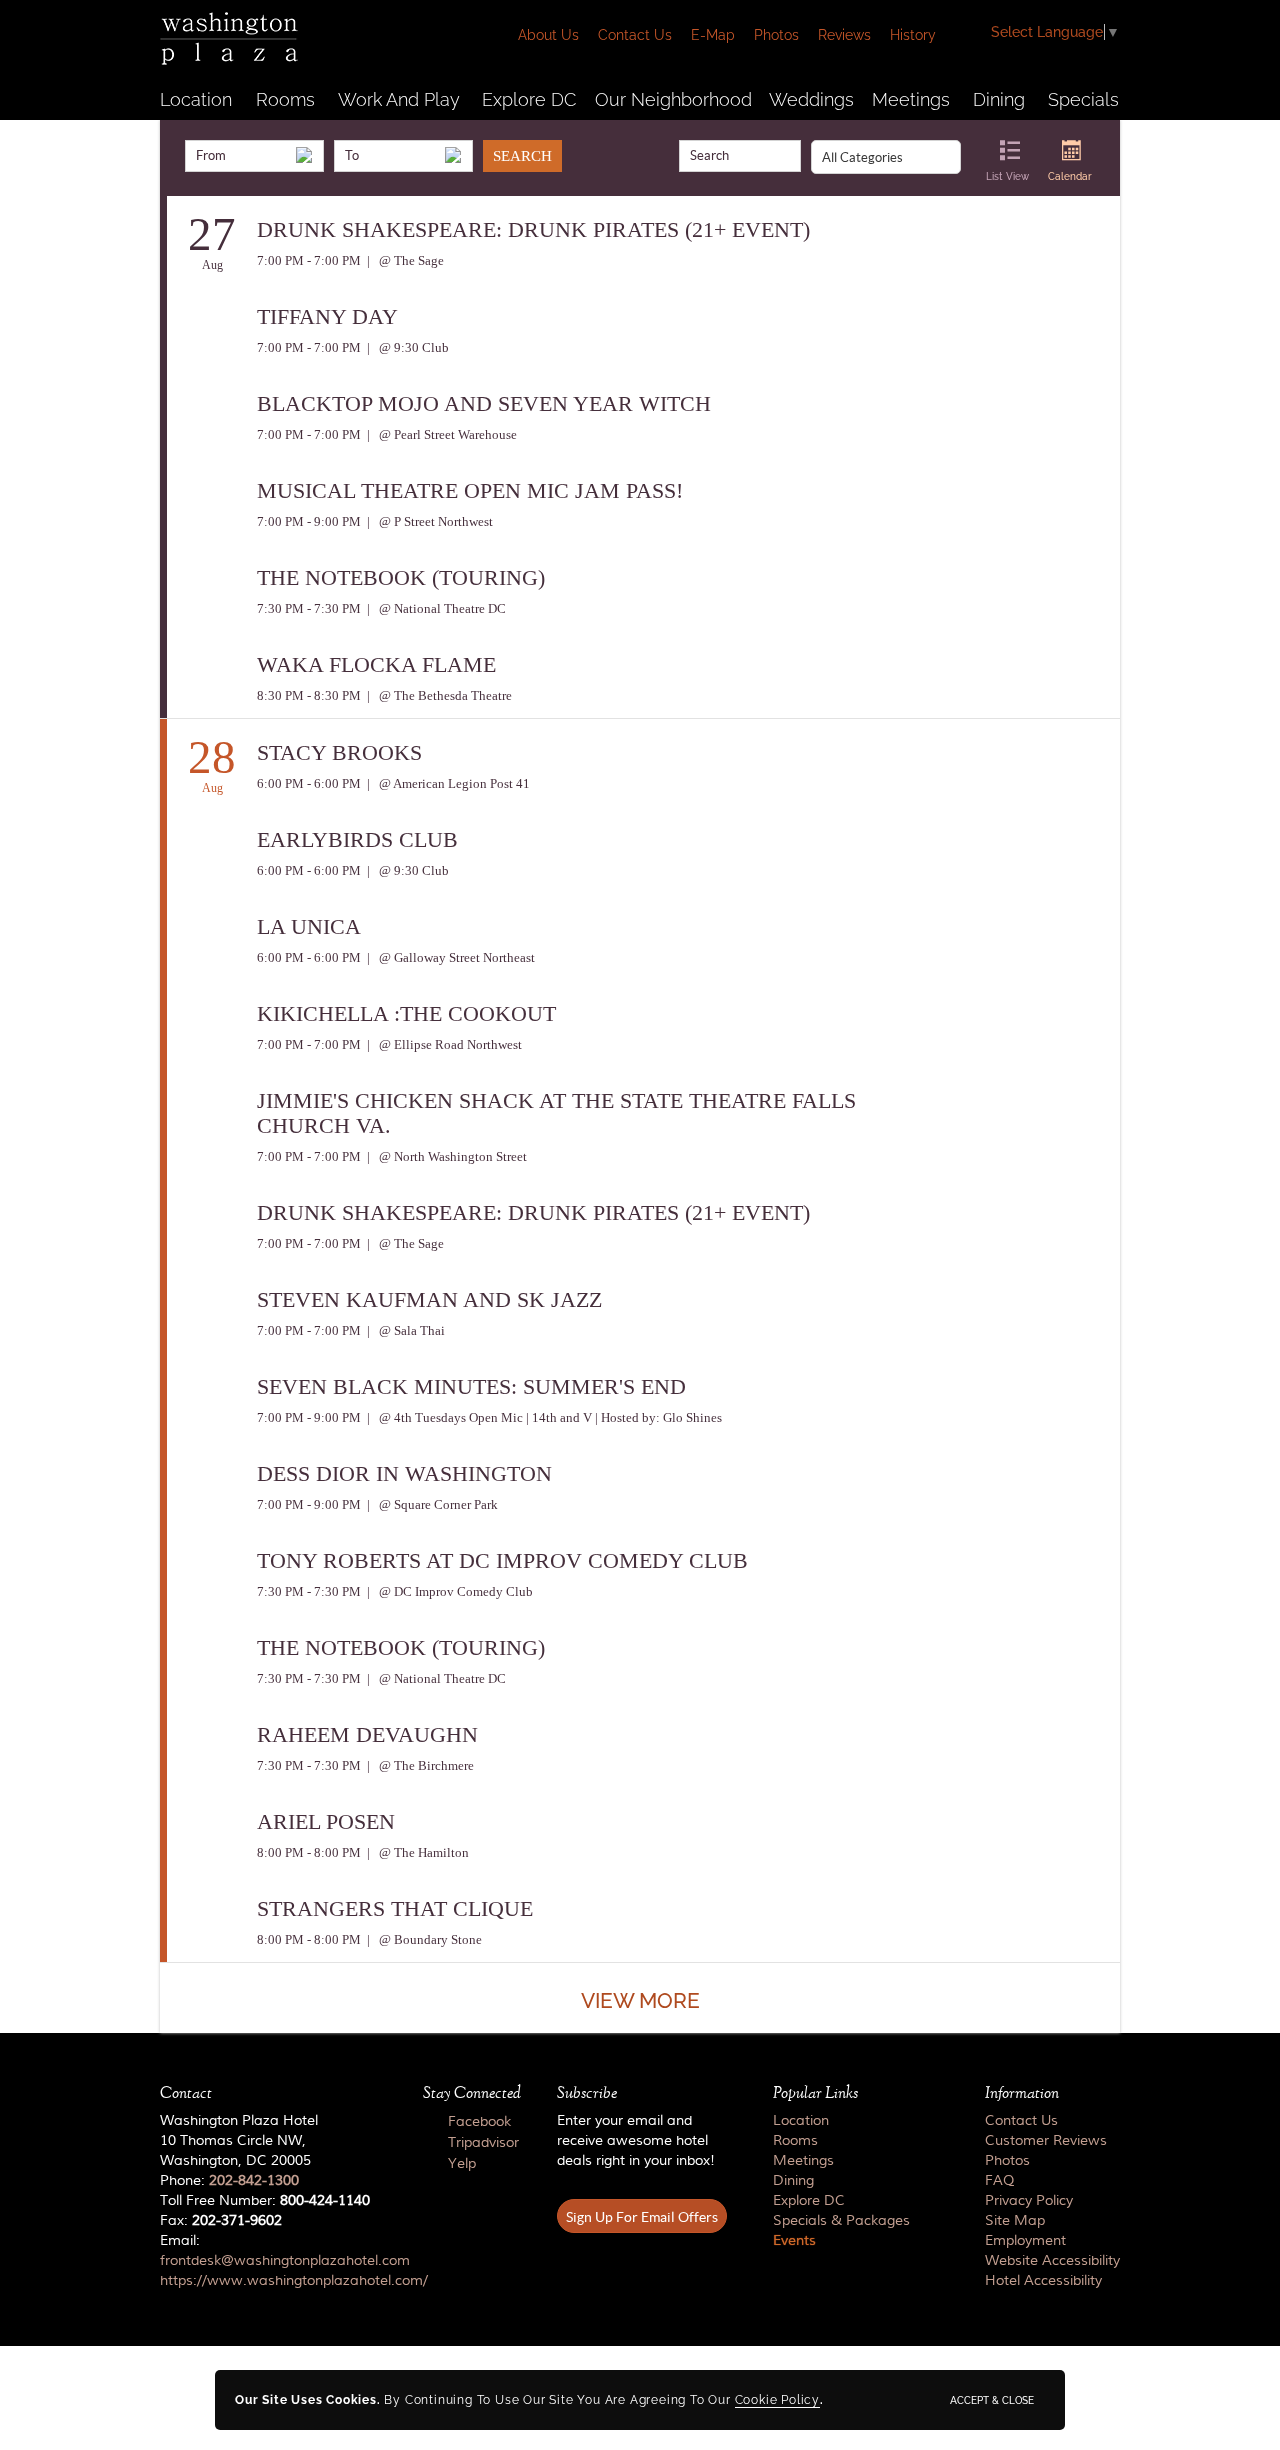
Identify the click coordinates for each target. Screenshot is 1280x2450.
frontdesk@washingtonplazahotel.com (285, 2261)
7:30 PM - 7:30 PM (309, 608)
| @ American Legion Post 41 (447, 783)
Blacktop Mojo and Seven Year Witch (484, 403)
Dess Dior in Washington (404, 1473)
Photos (776, 35)
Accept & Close (992, 2400)
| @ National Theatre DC (435, 608)
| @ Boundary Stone (423, 1939)
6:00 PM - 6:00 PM (309, 783)
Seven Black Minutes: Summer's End (471, 1386)
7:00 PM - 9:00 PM (309, 521)
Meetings (911, 99)
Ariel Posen (326, 1821)
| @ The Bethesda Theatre (438, 695)
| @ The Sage (404, 260)
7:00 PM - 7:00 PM (309, 260)
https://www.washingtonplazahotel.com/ (294, 2281)
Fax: (221, 2221)
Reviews (844, 35)
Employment (1025, 2241)
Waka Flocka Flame (376, 664)
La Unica (309, 926)
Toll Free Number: (265, 2201)
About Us (548, 35)
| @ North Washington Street (445, 1156)
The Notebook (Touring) (401, 577)
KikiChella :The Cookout (406, 1013)
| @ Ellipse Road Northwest (443, 1044)
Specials (1083, 99)
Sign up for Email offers (642, 2217)
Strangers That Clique (395, 1908)
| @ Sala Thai (404, 1330)
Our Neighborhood (673, 99)
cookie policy (777, 2400)
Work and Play (399, 99)
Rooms (285, 99)
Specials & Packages (841, 2221)
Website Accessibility (1052, 2261)
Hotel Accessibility (1043, 2281)
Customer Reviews (1046, 2141)
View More (640, 2000)
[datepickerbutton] (304, 155)
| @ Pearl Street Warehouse (440, 434)
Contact (186, 2093)
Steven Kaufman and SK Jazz (429, 1299)
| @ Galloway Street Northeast (449, 957)
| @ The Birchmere (419, 1765)
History (913, 35)
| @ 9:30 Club (406, 347)
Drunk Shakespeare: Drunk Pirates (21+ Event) (533, 229)
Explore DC (529, 99)
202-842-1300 (254, 2181)
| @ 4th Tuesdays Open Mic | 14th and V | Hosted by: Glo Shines (543, 1417)
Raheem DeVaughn (367, 1734)
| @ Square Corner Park (431, 1504)
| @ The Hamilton (416, 1852)
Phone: (229, 2181)
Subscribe (587, 2093)
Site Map (1015, 2221)
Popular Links (815, 2093)
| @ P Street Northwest (428, 521)
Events (794, 2241)
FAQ (999, 2181)
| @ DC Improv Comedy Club (448, 1591)
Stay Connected (472, 2093)
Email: (273, 2261)
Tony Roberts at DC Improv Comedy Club (502, 1560)
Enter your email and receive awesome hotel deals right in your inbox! (636, 2141)
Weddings (811, 99)
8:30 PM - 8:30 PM (309, 695)
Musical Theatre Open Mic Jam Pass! (470, 490)
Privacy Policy (1029, 2201)
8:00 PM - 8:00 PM (309, 1852)
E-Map (713, 35)
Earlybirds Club (357, 839)
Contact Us (635, 35)
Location (196, 99)
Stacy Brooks (339, 752)
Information (1022, 2093)
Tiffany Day (327, 316)
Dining (999, 99)
